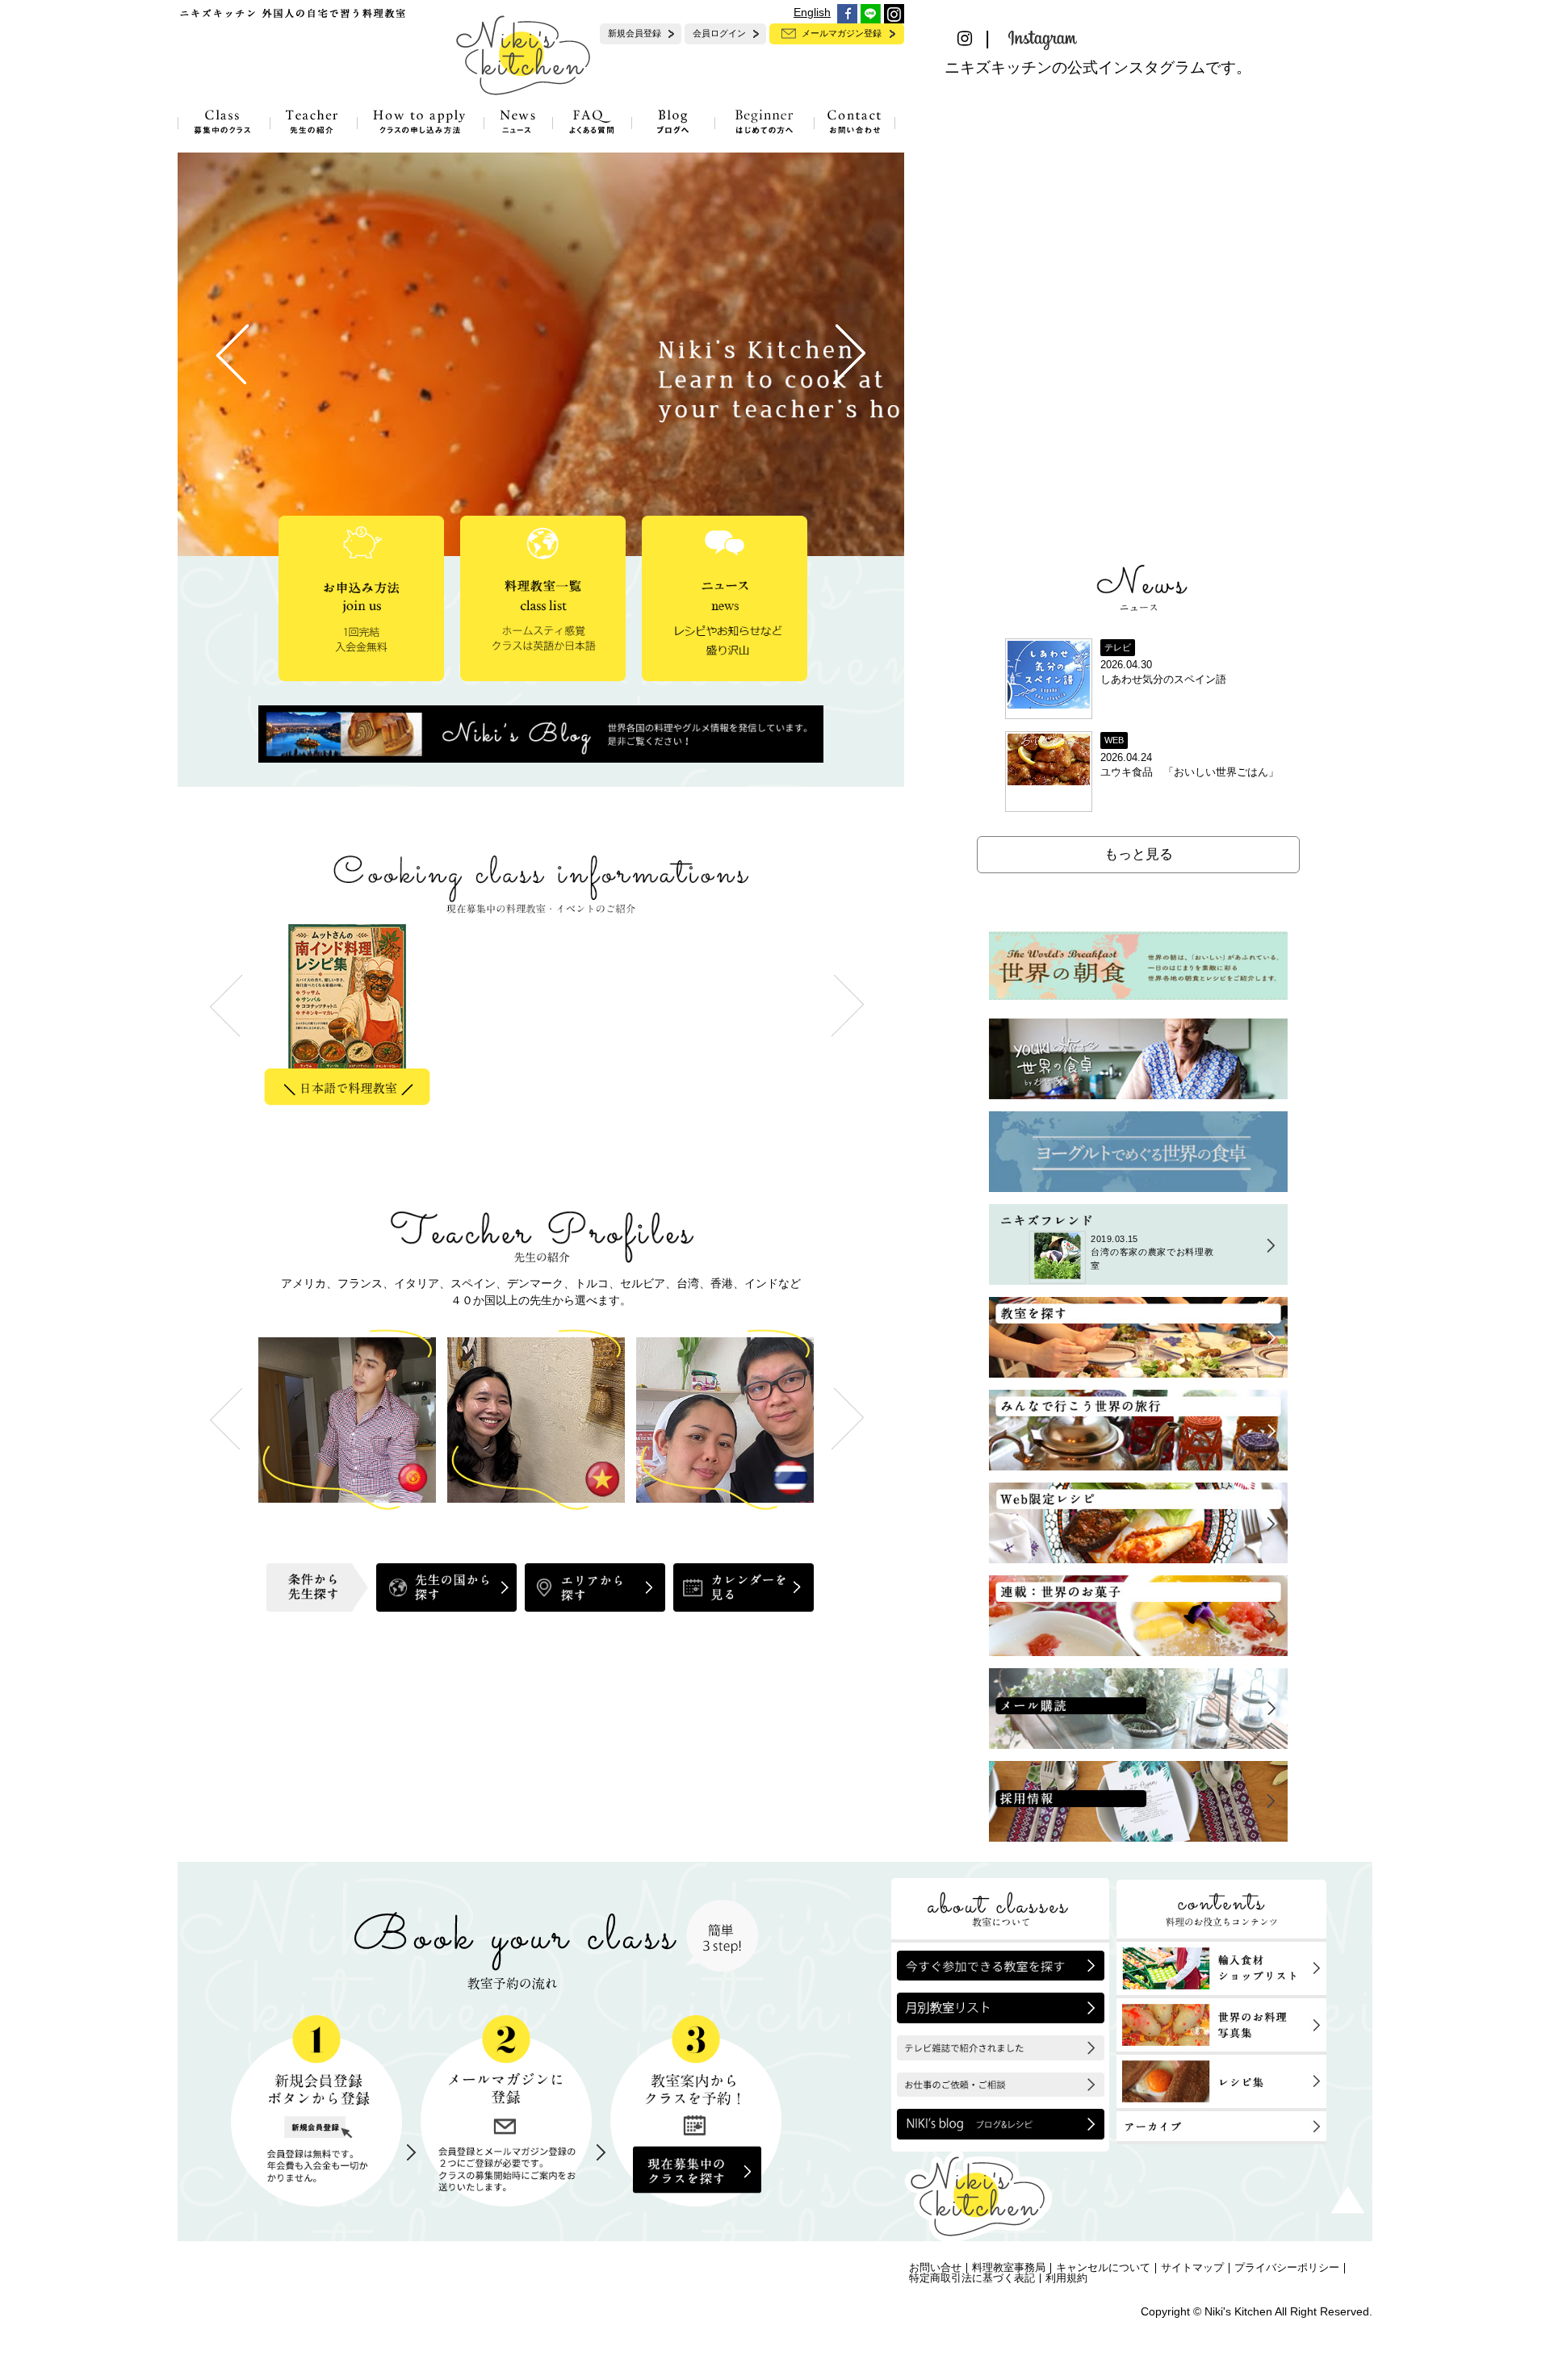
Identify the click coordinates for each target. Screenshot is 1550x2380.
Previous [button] (226, 1418)
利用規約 (1066, 2278)
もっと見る (1139, 854)
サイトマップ (1192, 2268)
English (812, 12)
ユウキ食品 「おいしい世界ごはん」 (1190, 772)
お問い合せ (935, 2268)
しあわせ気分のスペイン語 (1163, 680)
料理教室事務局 (1009, 2268)
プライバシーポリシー (1287, 2268)
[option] (353, 1019)
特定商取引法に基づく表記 (972, 2278)
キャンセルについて (1103, 2268)
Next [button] (848, 1418)
